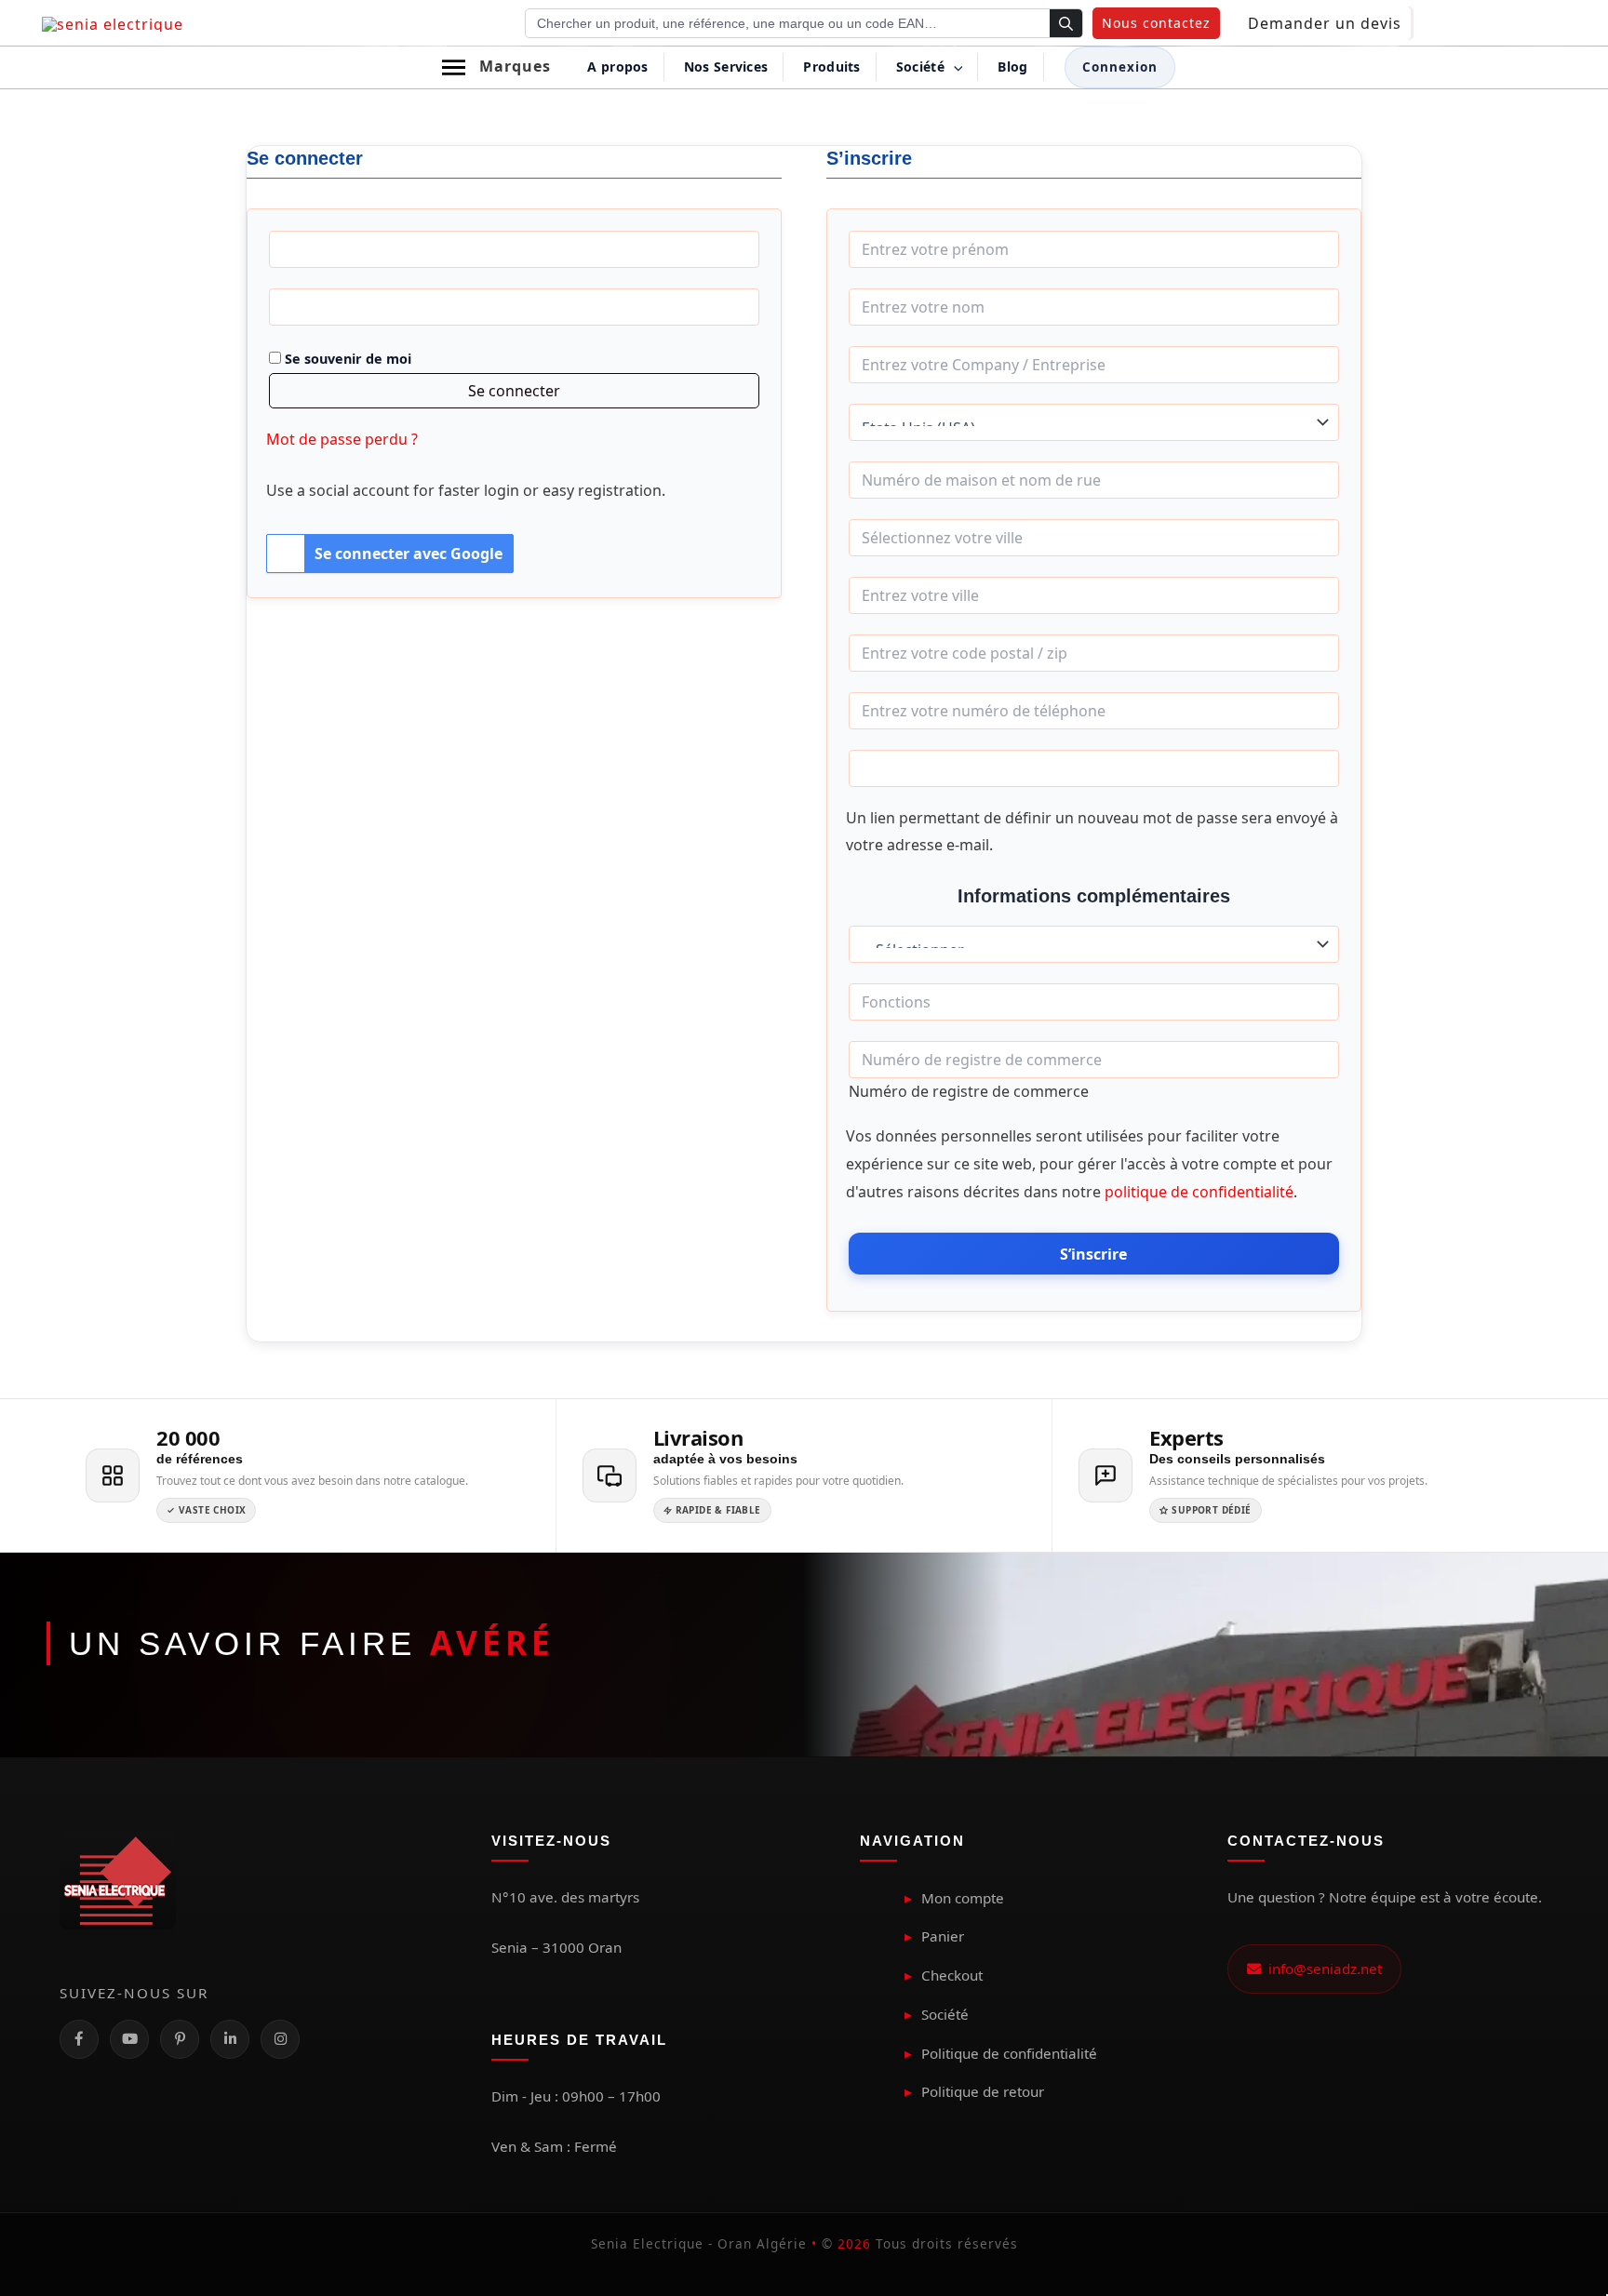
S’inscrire (1093, 1254)
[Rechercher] (1066, 24)
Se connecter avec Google (409, 554)
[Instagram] (280, 2039)
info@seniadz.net (1321, 1969)
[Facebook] (79, 2039)
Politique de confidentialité (1009, 2053)
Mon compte (963, 1898)
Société (945, 2014)
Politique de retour (983, 2091)
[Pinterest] (180, 2039)
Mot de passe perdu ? (342, 439)
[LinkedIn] (230, 2039)
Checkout (952, 1975)
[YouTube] (129, 2039)
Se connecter (514, 391)
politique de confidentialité (1199, 1192)
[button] (1156, 23)
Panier (943, 1936)
